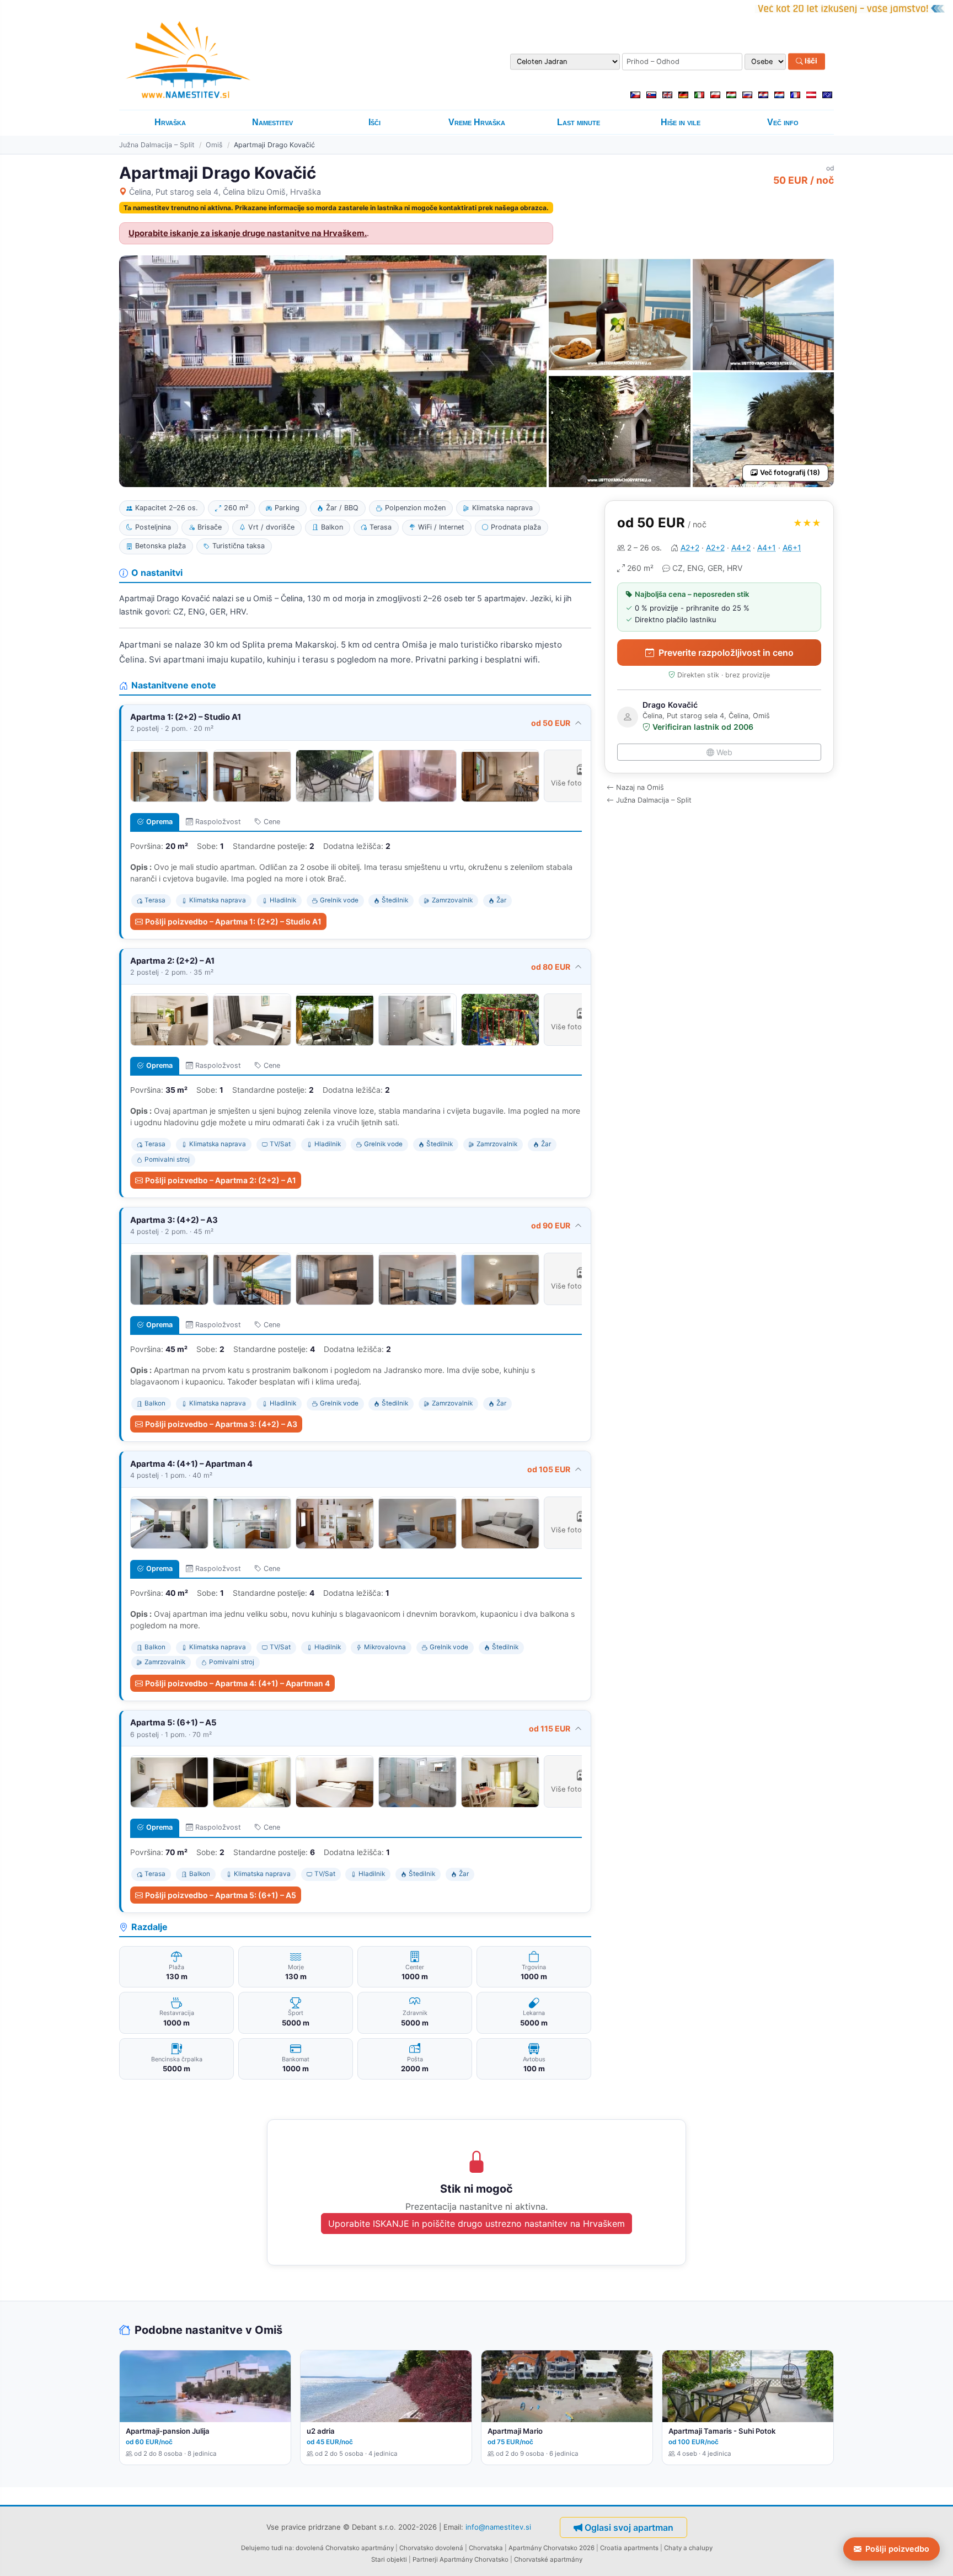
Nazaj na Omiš (640, 787)
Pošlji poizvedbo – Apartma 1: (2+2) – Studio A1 (233, 921)
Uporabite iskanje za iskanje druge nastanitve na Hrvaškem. (248, 233)
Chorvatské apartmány (548, 2559)
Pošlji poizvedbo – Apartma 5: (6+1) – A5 (221, 1895)
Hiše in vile (681, 122)
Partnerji (425, 2559)
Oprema (159, 822)
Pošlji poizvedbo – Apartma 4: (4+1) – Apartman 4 (237, 1683)
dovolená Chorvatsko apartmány (345, 2548)
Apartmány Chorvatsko (474, 2559)
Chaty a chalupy (688, 2548)
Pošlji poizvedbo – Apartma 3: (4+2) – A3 (221, 1424)
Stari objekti (389, 2559)
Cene (272, 822)
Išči (810, 61)
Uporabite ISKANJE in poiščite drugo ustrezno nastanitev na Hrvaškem (476, 2224)
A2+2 (690, 547)
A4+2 (741, 547)
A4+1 (767, 547)
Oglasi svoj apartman (629, 2527)
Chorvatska (486, 2548)
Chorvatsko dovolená (431, 2548)
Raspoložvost (218, 822)
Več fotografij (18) (790, 472)
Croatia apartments (629, 2548)
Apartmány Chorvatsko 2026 (552, 2548)
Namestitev (272, 122)
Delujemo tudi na (267, 2548)
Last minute (579, 122)
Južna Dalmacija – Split (157, 145)
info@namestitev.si (498, 2527)
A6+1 (792, 547)
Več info (783, 122)
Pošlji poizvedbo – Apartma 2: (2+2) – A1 (221, 1180)
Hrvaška (170, 122)
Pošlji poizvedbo (897, 2549)
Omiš (214, 145)
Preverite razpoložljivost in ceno (726, 653)
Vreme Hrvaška (477, 122)
